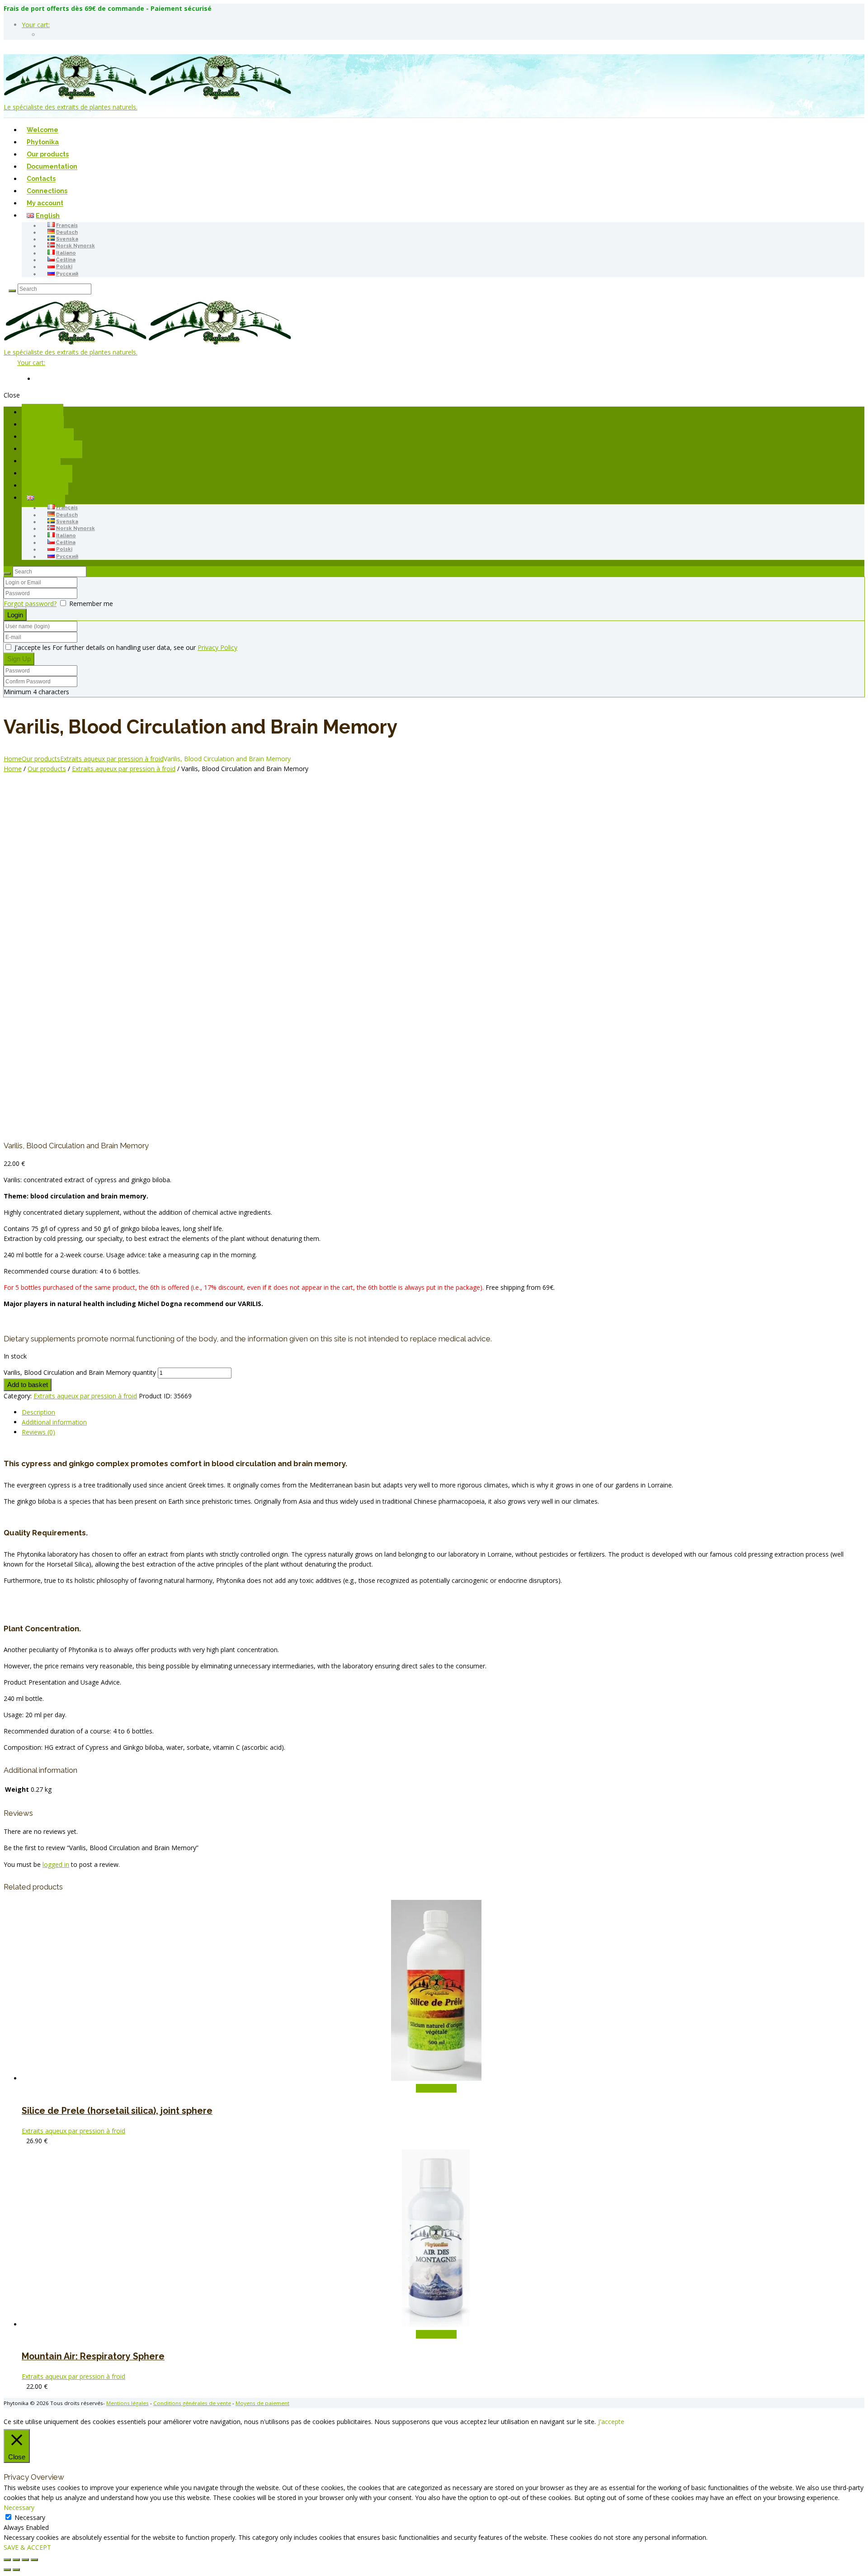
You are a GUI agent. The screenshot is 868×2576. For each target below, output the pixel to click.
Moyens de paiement (262, 2403)
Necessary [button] (19, 2507)
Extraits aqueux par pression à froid (112, 759)
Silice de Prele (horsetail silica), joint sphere (117, 2111)
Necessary (30, 2517)
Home (13, 759)
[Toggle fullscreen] (16, 2560)
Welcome (42, 130)
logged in (56, 1864)
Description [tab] (38, 1412)
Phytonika (43, 142)
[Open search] (12, 291)
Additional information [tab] (54, 1422)
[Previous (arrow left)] (7, 2570)
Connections (47, 191)
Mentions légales (127, 2403)
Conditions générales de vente (192, 2403)
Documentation (52, 167)
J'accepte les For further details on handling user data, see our (125, 647)
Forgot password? (30, 604)
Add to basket (28, 1385)
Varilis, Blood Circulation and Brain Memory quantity (80, 1372)
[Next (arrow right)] (16, 2570)
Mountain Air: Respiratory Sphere (93, 2356)
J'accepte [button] (611, 2422)
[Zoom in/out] (7, 2560)
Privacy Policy (217, 647)
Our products (48, 155)
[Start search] (7, 573)
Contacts (41, 179)
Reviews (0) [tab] (38, 1432)
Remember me (91, 604)
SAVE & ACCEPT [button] (27, 2547)
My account (45, 204)
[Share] (25, 2560)
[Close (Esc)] (34, 2560)
